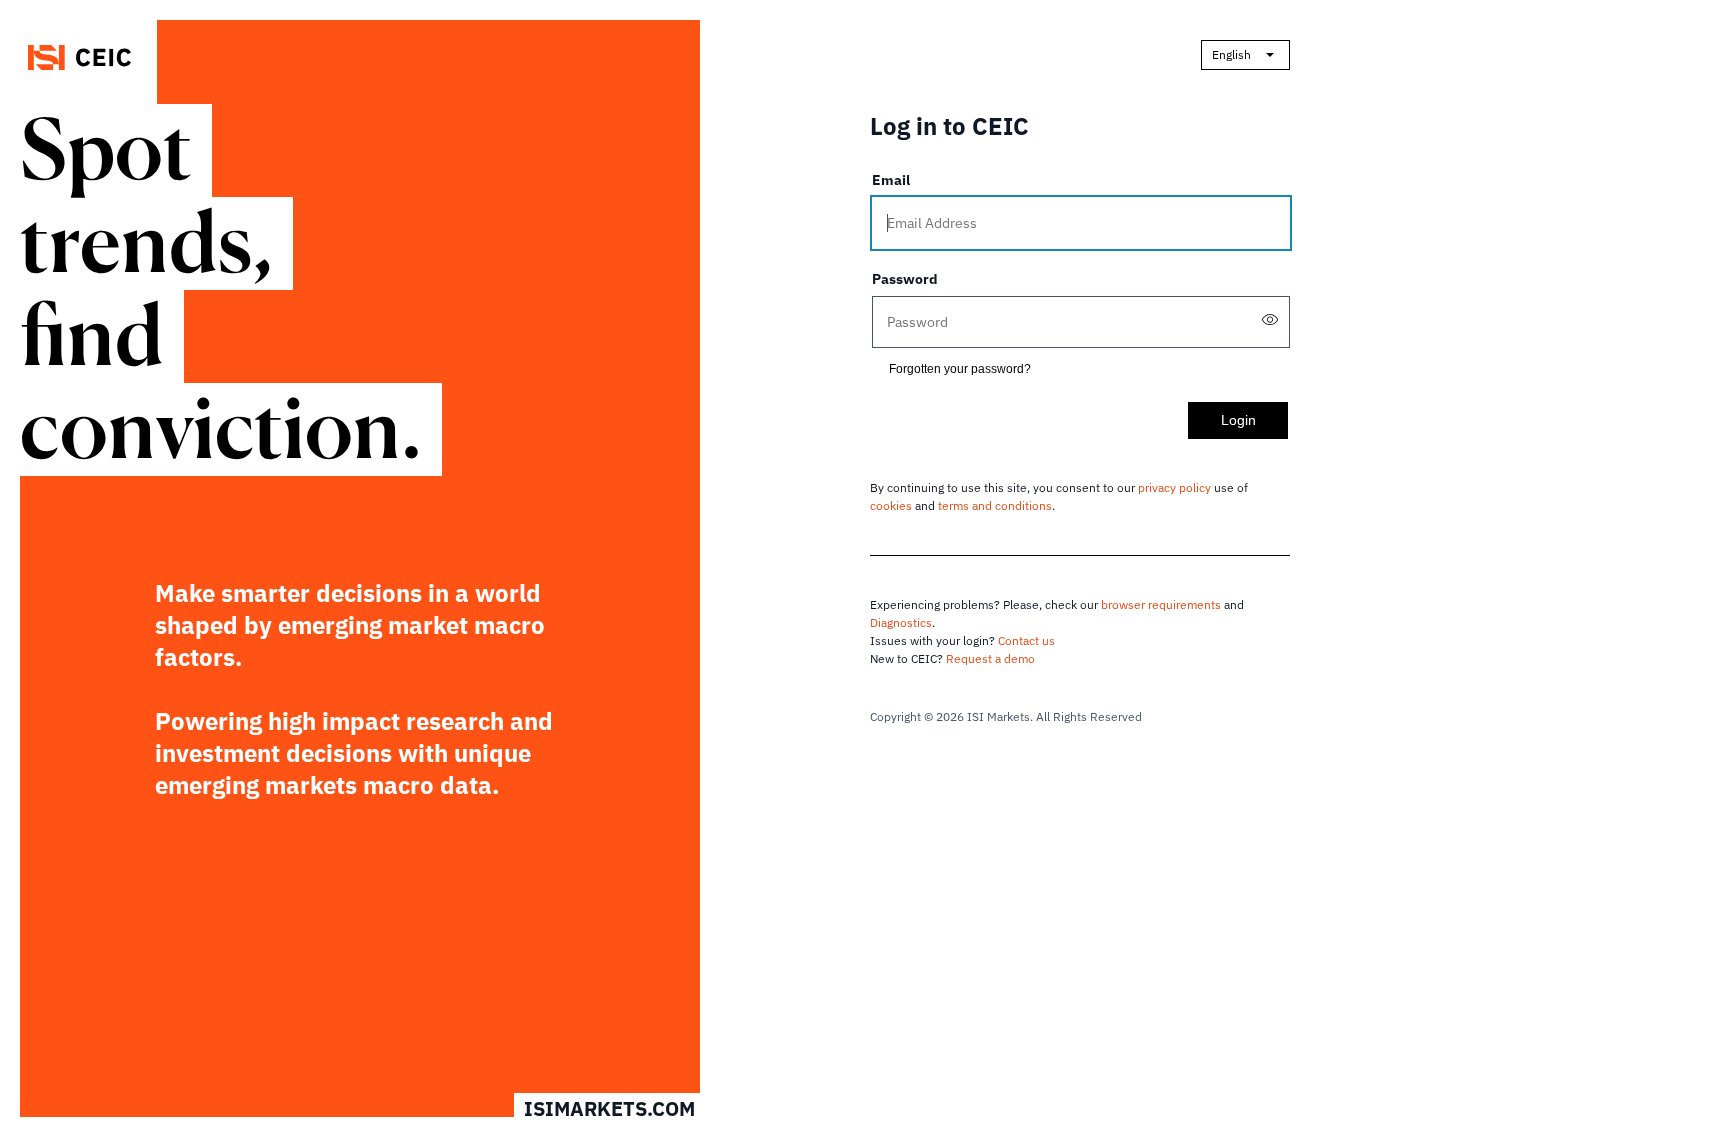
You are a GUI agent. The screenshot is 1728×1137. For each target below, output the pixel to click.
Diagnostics (901, 622)
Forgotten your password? (960, 369)
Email (891, 180)
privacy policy (1174, 487)
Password (905, 279)
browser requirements (1161, 604)
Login (1238, 420)
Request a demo (990, 658)
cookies (891, 505)
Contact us (1026, 640)
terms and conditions (995, 505)
